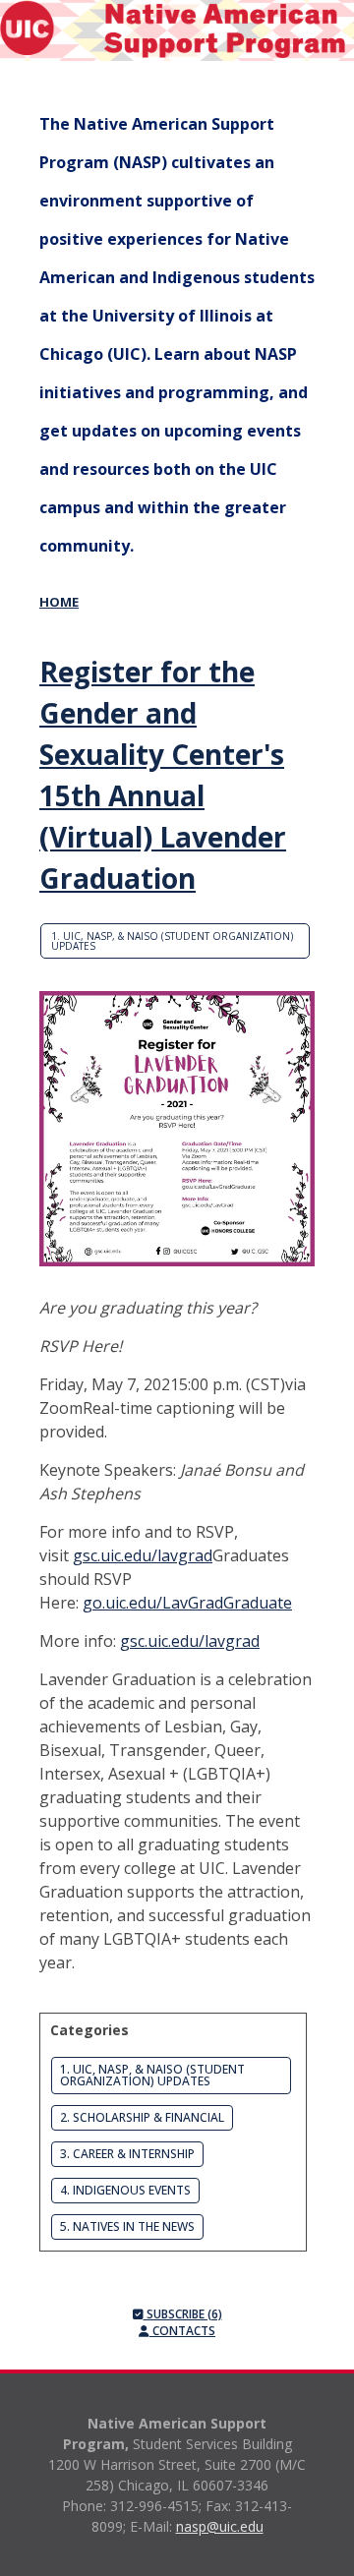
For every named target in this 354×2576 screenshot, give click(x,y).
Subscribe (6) (183, 2314)
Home (59, 602)
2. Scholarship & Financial (142, 2117)
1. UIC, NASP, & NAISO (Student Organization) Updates (172, 941)
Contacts (182, 2331)
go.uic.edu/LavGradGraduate (187, 1603)
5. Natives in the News (127, 2226)
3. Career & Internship (127, 2154)
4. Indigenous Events (125, 2190)
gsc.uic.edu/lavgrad (143, 1555)
